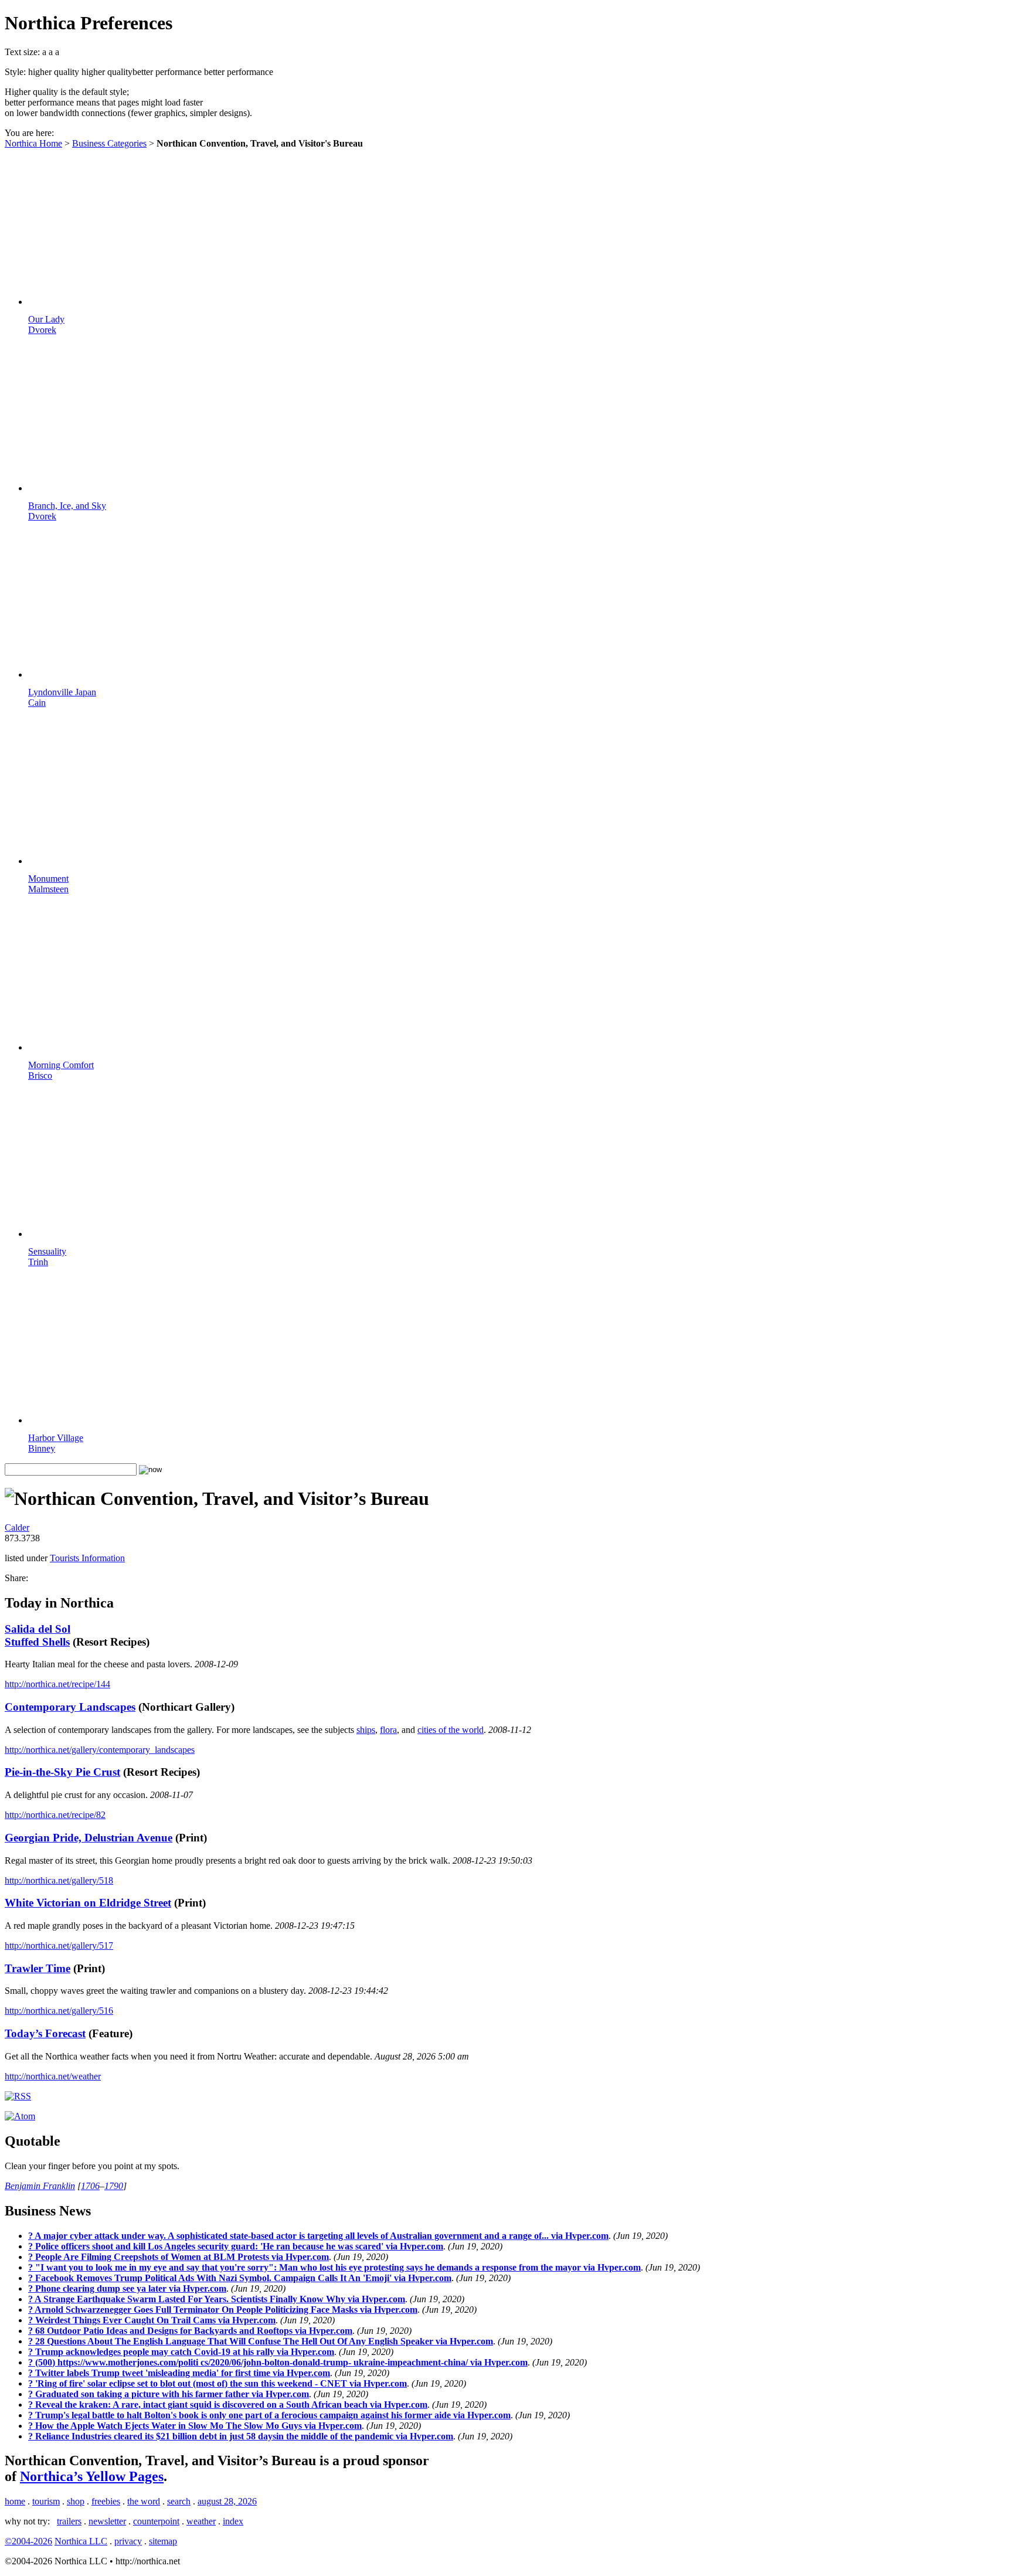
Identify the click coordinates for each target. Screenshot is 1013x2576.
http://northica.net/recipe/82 (55, 1815)
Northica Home (33, 143)
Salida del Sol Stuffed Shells (38, 1635)
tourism (46, 2501)
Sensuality (47, 1257)
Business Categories (109, 143)
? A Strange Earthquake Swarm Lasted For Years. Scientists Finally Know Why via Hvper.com (217, 2299)
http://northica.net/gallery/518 (59, 1880)
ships (366, 1730)
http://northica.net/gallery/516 (59, 2011)
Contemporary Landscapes (70, 1707)
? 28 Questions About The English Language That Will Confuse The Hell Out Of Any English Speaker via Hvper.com (261, 2341)
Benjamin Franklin (40, 2186)
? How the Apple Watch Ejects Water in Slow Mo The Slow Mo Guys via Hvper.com (195, 2426)
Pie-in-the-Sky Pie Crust (62, 1772)
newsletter (107, 2521)
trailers (69, 2521)
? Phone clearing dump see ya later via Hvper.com (127, 2288)
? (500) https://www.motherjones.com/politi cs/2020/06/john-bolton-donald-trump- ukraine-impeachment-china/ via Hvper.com (278, 2362)
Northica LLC (81, 2541)
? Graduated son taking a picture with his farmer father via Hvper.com (169, 2394)
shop (76, 2501)
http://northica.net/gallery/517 (59, 1945)
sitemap (163, 2541)
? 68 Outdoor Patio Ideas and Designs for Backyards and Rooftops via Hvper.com (190, 2331)
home (15, 2501)
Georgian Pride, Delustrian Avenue (89, 1838)
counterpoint (156, 2521)
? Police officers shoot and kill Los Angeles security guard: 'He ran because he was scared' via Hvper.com (236, 2246)
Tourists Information (87, 1558)
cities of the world (451, 1730)
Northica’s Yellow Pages (92, 2476)
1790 (114, 2186)
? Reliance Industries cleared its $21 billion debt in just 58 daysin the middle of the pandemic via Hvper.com (241, 2436)
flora (388, 1730)
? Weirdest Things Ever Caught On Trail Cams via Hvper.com (152, 2320)
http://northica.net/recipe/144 (57, 1684)
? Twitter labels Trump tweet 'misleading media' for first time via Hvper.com (179, 2373)
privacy (128, 2541)
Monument (48, 884)
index (233, 2521)
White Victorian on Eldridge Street (88, 1903)
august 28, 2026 (227, 2501)
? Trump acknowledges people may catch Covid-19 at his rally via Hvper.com (181, 2352)
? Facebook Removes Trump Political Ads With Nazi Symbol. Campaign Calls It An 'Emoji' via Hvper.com (240, 2278)
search (179, 2501)
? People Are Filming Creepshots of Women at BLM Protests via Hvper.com (179, 2257)
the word (144, 2501)
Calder (17, 1527)
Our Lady (46, 324)
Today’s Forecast (45, 2033)
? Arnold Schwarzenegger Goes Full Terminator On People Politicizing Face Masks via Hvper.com (223, 2310)
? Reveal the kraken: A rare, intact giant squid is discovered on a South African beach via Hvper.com (228, 2405)
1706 (90, 2186)
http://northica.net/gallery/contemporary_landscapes (100, 1750)
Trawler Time (38, 1968)
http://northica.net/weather (53, 2076)
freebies (106, 2501)
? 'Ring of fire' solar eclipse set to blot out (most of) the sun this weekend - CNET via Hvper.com (217, 2383)
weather (201, 2521)
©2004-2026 (28, 2541)
